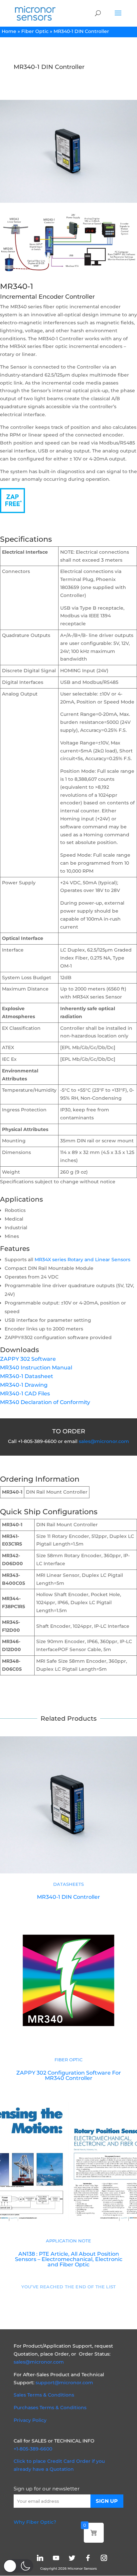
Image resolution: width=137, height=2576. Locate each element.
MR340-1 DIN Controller (68, 1897)
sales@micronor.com (104, 1441)
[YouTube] (56, 2558)
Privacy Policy (30, 2420)
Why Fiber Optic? (35, 2522)
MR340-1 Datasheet (27, 1376)
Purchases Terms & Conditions (50, 2408)
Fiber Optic (35, 31)
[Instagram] (104, 2558)
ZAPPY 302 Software (28, 1359)
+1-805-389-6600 (33, 2449)
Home (9, 31)
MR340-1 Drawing (24, 1385)
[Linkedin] (40, 2558)
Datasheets (68, 1884)
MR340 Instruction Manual (36, 1368)
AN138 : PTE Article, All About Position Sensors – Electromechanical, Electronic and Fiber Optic (69, 2259)
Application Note (68, 2241)
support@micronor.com (64, 2383)
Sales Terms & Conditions (44, 2395)
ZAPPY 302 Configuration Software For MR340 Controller (69, 2075)
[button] (18, 2566)
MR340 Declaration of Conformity (45, 1402)
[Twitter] (72, 2558)
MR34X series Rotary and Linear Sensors (82, 1260)
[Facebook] (88, 2558)
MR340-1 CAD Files (25, 1394)
